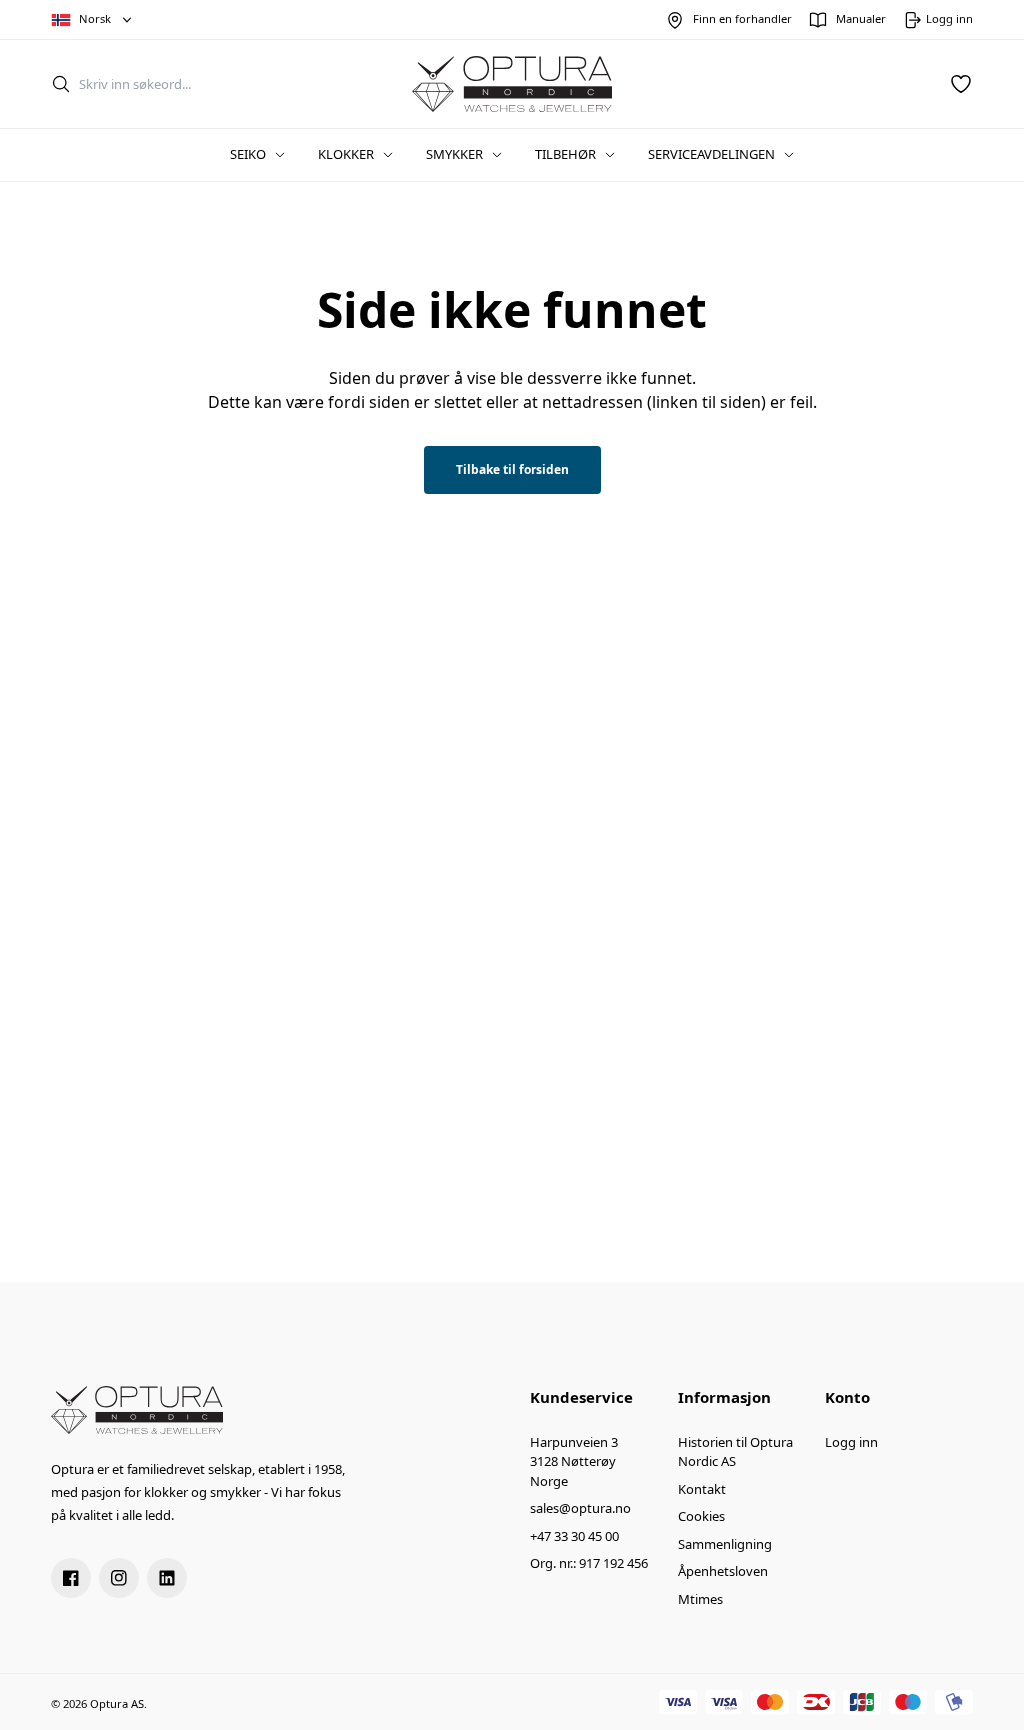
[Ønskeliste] (961, 84)
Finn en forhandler (742, 18)
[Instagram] (119, 1578)
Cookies (701, 1516)
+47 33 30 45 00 (574, 1536)
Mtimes (700, 1599)
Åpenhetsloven (723, 1571)
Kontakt (702, 1489)
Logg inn (851, 1442)
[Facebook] (71, 1578)
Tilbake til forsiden (512, 469)
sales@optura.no (580, 1508)
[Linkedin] (167, 1578)
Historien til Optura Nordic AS (735, 1452)
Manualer (861, 18)
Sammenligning (725, 1544)
